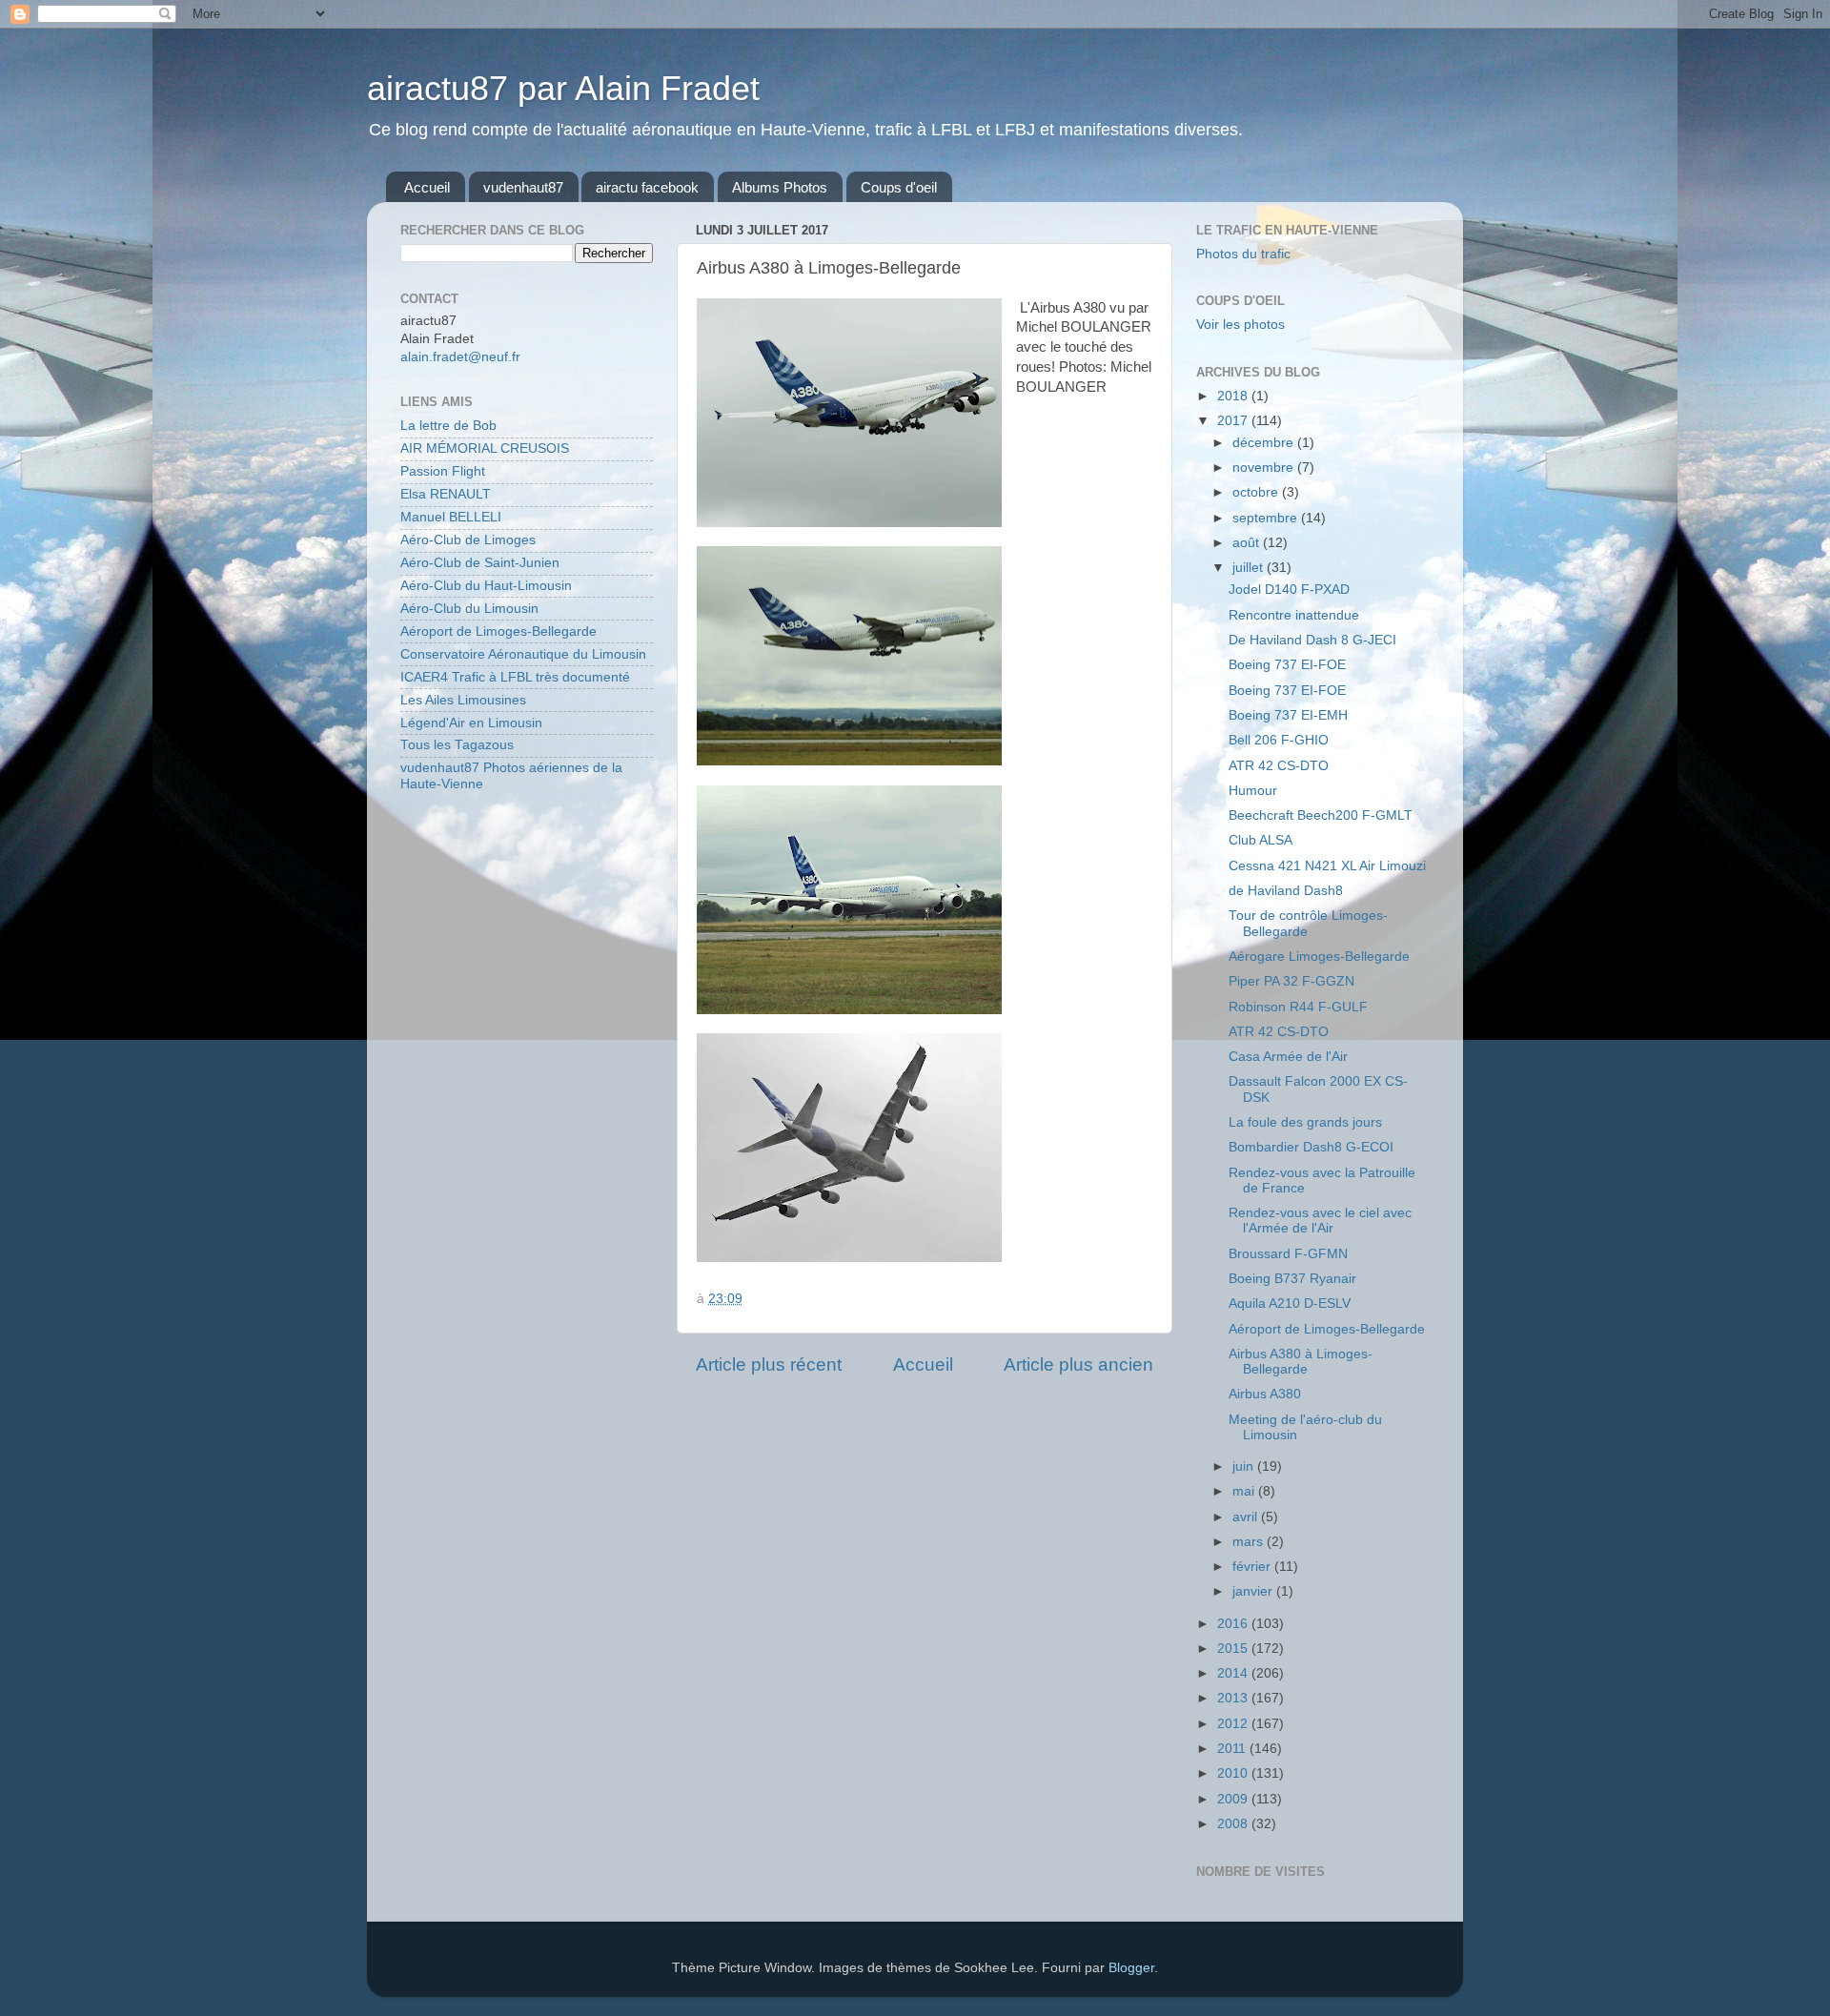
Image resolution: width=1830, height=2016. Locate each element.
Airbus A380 (1265, 1394)
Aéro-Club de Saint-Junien (480, 563)
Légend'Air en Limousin (471, 723)
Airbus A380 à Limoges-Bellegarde (1301, 1362)
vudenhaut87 (523, 187)
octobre (1257, 492)
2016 (1234, 1624)
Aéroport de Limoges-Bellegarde (498, 631)
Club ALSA (1261, 840)
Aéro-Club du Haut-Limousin (486, 586)
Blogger (1131, 1968)
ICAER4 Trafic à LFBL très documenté (515, 677)
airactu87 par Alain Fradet (563, 88)
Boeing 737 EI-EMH (1288, 715)
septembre (1267, 518)
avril (1247, 1517)
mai (1245, 1491)
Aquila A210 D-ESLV (1290, 1303)
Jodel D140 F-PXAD (1289, 590)
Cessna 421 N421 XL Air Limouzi (1327, 866)
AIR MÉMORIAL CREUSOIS (485, 448)
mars (1250, 1542)
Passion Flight (443, 471)
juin (1245, 1466)
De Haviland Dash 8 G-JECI (1312, 640)
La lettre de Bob (448, 426)
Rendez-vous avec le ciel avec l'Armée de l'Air (1320, 1221)
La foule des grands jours (1305, 1122)
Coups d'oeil (899, 187)
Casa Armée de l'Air (1288, 1057)
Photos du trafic (1243, 254)
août (1248, 543)
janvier (1254, 1591)
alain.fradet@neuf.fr (460, 357)
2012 (1234, 1724)
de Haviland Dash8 (1286, 891)
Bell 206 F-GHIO (1279, 740)
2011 (1233, 1749)
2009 (1234, 1799)
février (1253, 1567)
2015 (1234, 1649)
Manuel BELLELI (451, 517)
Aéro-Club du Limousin (469, 609)
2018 (1234, 396)
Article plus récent (769, 1364)
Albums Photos (780, 187)
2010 (1234, 1773)
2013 (1234, 1698)
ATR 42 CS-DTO (1279, 766)
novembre (1265, 468)
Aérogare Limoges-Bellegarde (1319, 957)
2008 (1234, 1824)
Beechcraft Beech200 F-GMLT (1321, 815)
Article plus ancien (1078, 1364)
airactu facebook (647, 187)
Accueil (427, 187)
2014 (1234, 1673)
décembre (1265, 443)
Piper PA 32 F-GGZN (1291, 981)
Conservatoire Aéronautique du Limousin (523, 654)
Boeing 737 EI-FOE (1287, 665)
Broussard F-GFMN (1288, 1254)
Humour (1253, 791)
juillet (1250, 568)
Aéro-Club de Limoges (468, 540)
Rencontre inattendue (1294, 615)
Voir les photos (1240, 325)
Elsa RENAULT (446, 494)
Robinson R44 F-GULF (1298, 1007)
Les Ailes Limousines (463, 700)
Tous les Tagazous (457, 745)
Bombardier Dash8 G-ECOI (1311, 1147)
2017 (1234, 421)
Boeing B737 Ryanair (1292, 1279)
